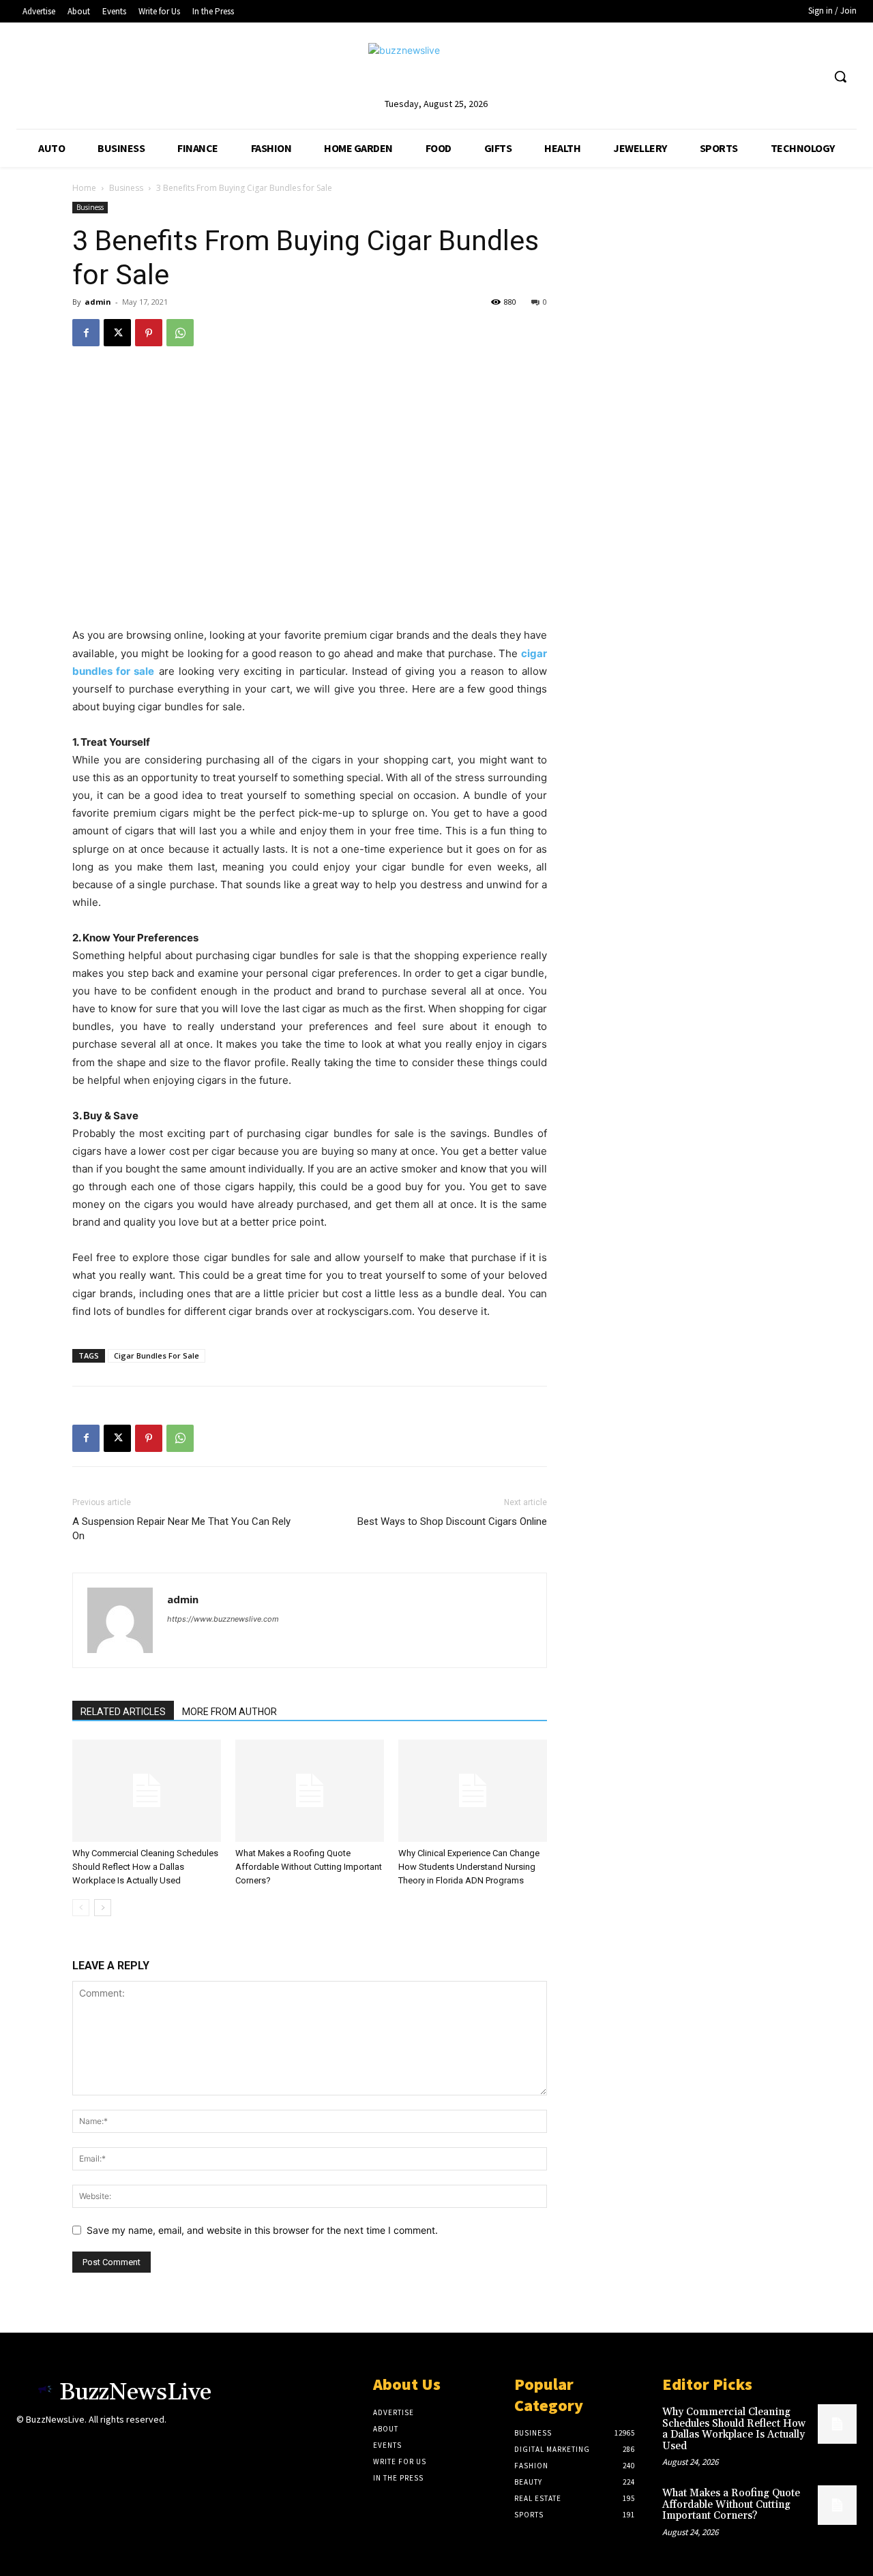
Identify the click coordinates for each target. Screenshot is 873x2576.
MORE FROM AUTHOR (230, 1712)
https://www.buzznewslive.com (223, 1619)
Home (84, 188)
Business (126, 188)
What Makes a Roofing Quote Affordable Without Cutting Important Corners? (309, 1867)
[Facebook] (86, 333)
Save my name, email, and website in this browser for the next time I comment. (262, 2230)
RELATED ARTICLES (123, 1712)
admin (98, 302)
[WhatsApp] (180, 333)
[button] (840, 76)
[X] (117, 333)
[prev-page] (81, 1908)
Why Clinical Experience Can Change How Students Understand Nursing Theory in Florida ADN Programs (469, 1867)
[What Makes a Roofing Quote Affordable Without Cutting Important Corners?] (310, 1791)
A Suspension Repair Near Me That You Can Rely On (181, 1529)
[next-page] (103, 1908)
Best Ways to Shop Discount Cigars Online (452, 1521)
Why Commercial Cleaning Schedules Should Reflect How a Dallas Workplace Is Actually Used (145, 1867)
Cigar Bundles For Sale (157, 1355)
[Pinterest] (149, 333)
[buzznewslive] (436, 69)
